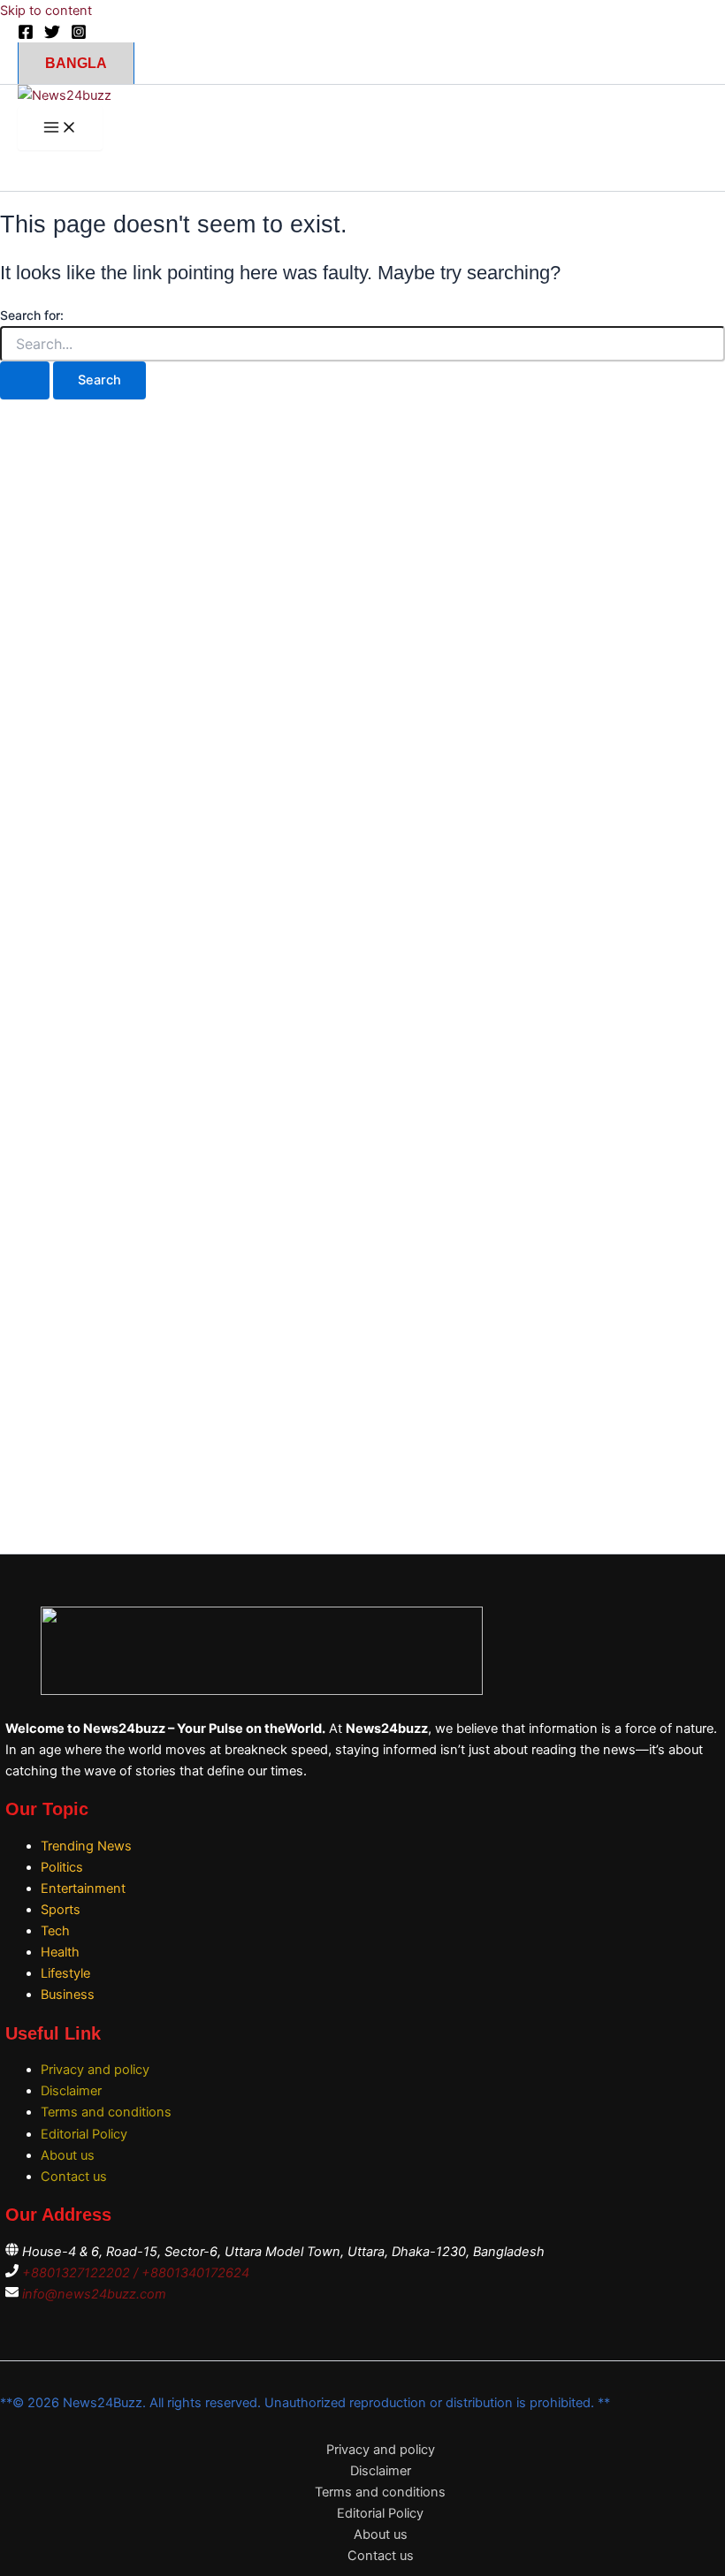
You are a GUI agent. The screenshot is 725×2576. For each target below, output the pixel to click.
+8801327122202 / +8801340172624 (136, 2273)
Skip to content (46, 11)
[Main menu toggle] (60, 129)
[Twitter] (52, 35)
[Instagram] (79, 35)
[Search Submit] (25, 380)
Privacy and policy (95, 2070)
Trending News (86, 1846)
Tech (55, 1931)
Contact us (74, 2177)
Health (60, 1952)
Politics (62, 1867)
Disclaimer (71, 2091)
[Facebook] (26, 35)
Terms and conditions (106, 2112)
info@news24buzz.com (94, 2294)
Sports (61, 1910)
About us (68, 2155)
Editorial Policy (84, 2134)
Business (68, 1995)
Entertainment (83, 1888)
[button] (76, 63)
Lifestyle (65, 1973)
